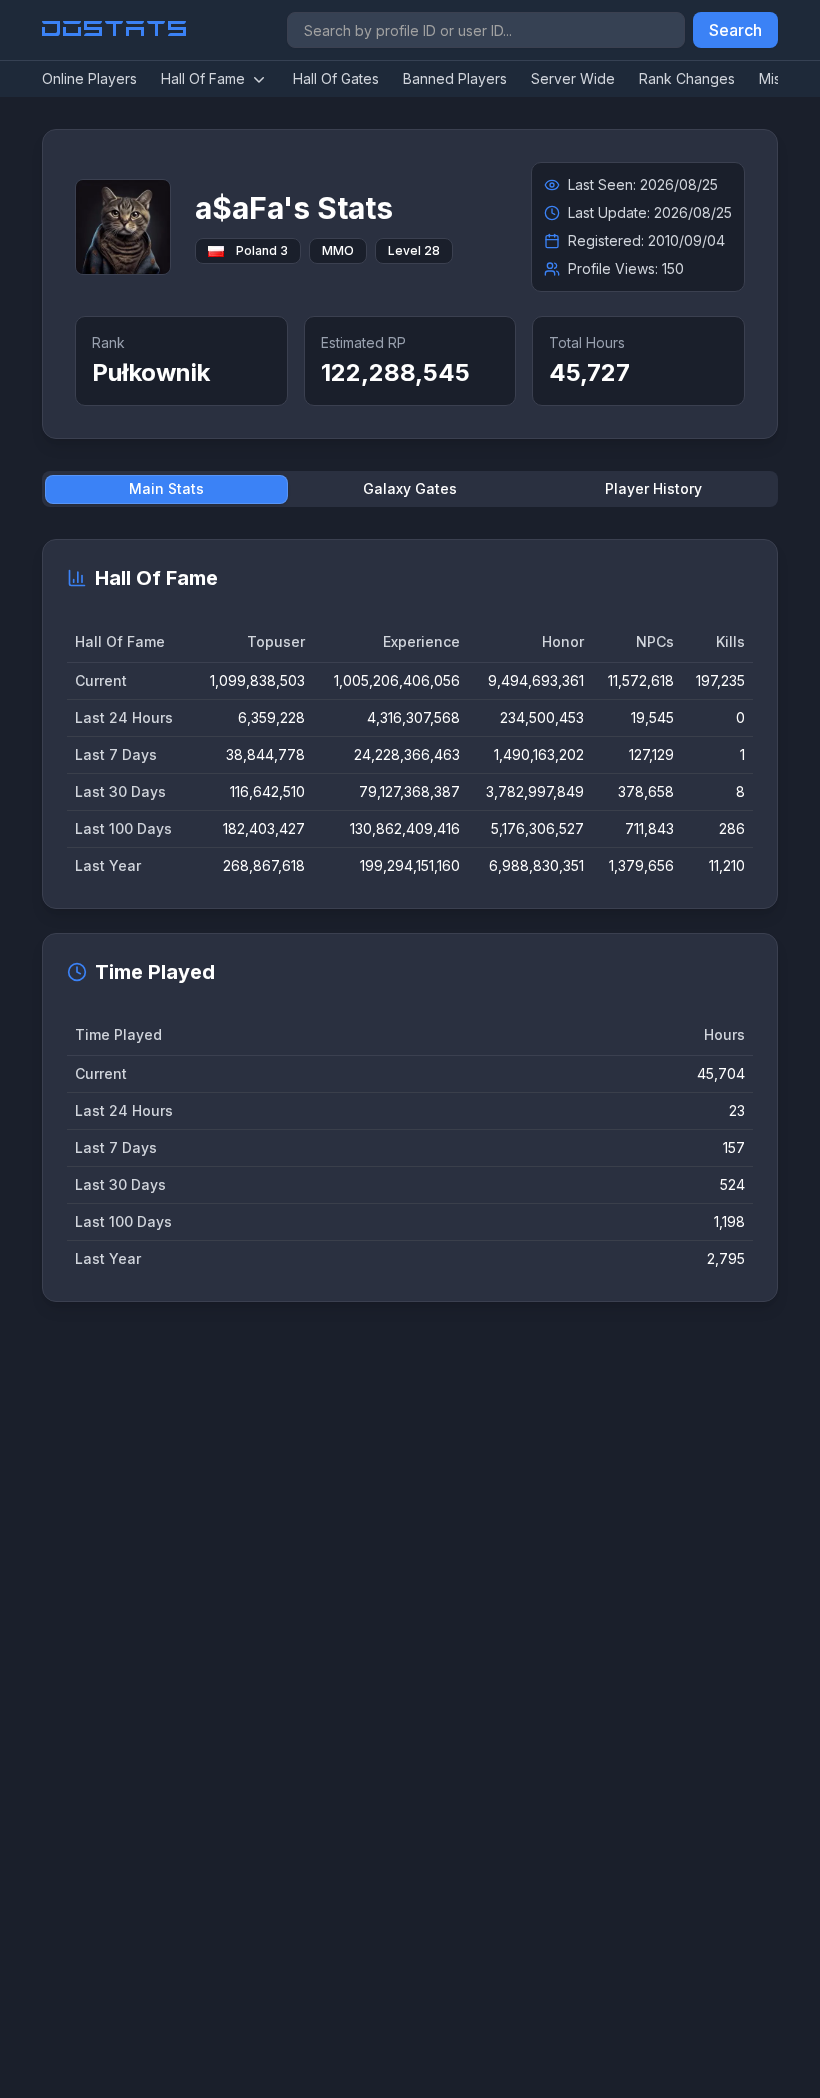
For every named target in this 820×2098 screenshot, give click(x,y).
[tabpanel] (410, 920)
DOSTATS (115, 30)
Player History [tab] (653, 488)
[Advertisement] (410, 1546)
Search (735, 30)
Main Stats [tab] (166, 488)
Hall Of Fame (203, 78)
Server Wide (573, 78)
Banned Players (455, 78)
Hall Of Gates (336, 78)
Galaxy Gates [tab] (410, 488)
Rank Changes (687, 78)
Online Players (89, 78)
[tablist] (410, 489)
